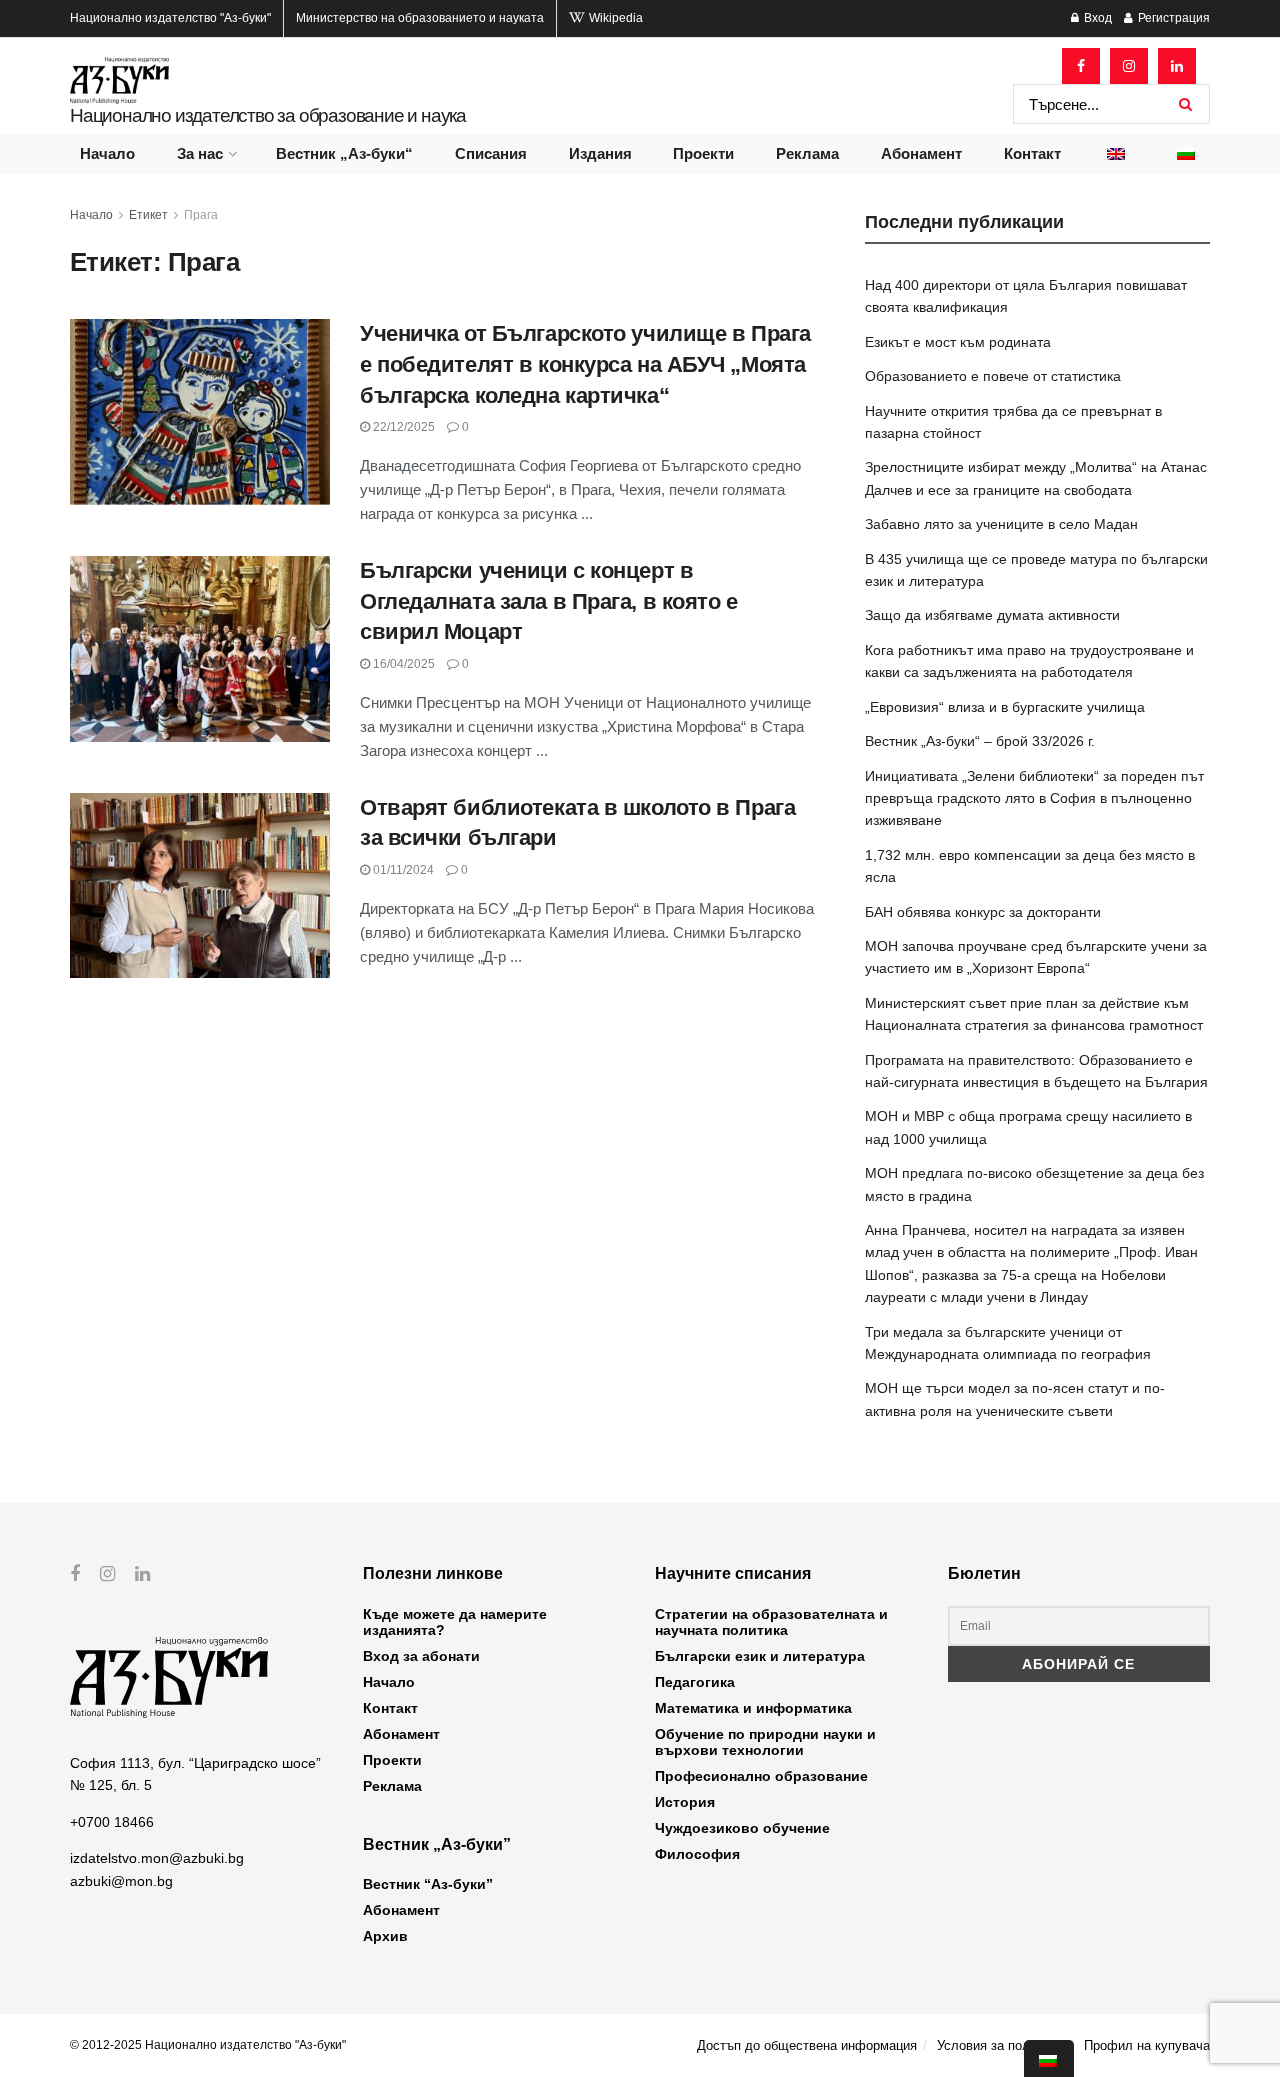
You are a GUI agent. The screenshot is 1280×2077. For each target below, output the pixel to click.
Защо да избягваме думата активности (992, 615)
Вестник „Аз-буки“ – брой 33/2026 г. (980, 741)
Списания (491, 153)
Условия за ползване (1000, 2045)
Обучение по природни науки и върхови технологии (765, 1742)
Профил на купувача (1147, 2045)
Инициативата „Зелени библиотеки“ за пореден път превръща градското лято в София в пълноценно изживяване (1034, 798)
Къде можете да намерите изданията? (455, 1622)
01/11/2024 (402, 870)
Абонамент (921, 153)
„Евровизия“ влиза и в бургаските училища (1005, 707)
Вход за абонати (421, 1656)
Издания (600, 153)
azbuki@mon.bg (121, 1881)
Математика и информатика (753, 1708)
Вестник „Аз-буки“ (344, 153)
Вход (1096, 18)
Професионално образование (761, 1776)
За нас (200, 153)
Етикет (148, 215)
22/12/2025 (402, 427)
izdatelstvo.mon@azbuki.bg (157, 1858)
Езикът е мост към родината (958, 342)
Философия (697, 1854)
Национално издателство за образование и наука (268, 115)
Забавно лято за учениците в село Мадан (1001, 524)
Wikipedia (614, 18)
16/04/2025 (402, 664)
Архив (385, 1936)
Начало (107, 153)
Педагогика (695, 1682)
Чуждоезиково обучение (742, 1828)
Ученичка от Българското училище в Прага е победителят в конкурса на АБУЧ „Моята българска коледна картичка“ (585, 364)
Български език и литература (760, 1656)
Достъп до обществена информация (807, 2045)
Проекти (703, 153)
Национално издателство (170, 18)
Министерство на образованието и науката (420, 18)
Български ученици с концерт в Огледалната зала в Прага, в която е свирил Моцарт (549, 601)
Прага (201, 215)
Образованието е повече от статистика (993, 376)
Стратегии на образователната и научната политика (771, 1622)
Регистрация (1172, 18)
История (685, 1802)
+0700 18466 (112, 1822)
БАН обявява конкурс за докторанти (983, 912)
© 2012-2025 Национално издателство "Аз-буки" (208, 2045)
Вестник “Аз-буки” (428, 1884)
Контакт (1032, 153)
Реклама (807, 153)
